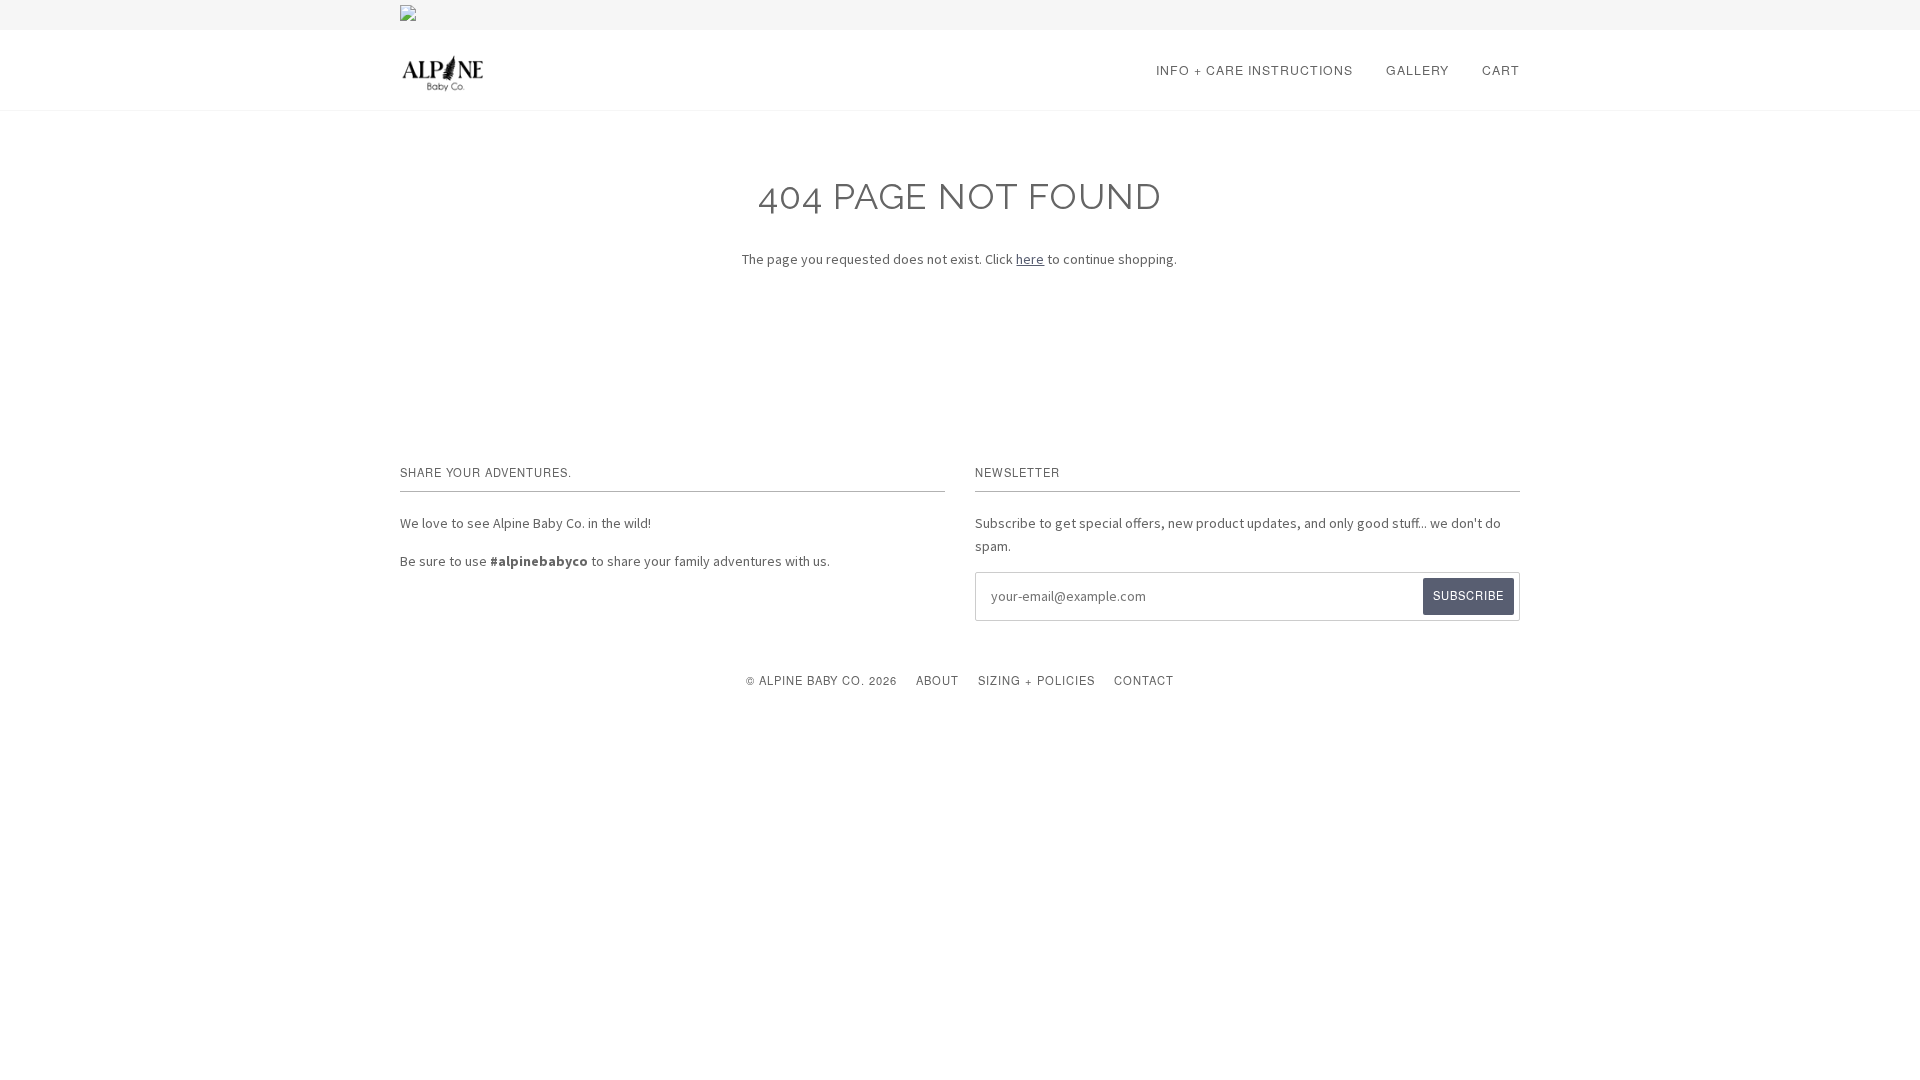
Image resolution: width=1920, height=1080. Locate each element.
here (1030, 259)
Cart (1501, 69)
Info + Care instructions (1254, 69)
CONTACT (1144, 680)
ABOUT (937, 680)
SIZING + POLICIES (1036, 680)
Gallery (1417, 69)
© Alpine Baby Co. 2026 (821, 680)
